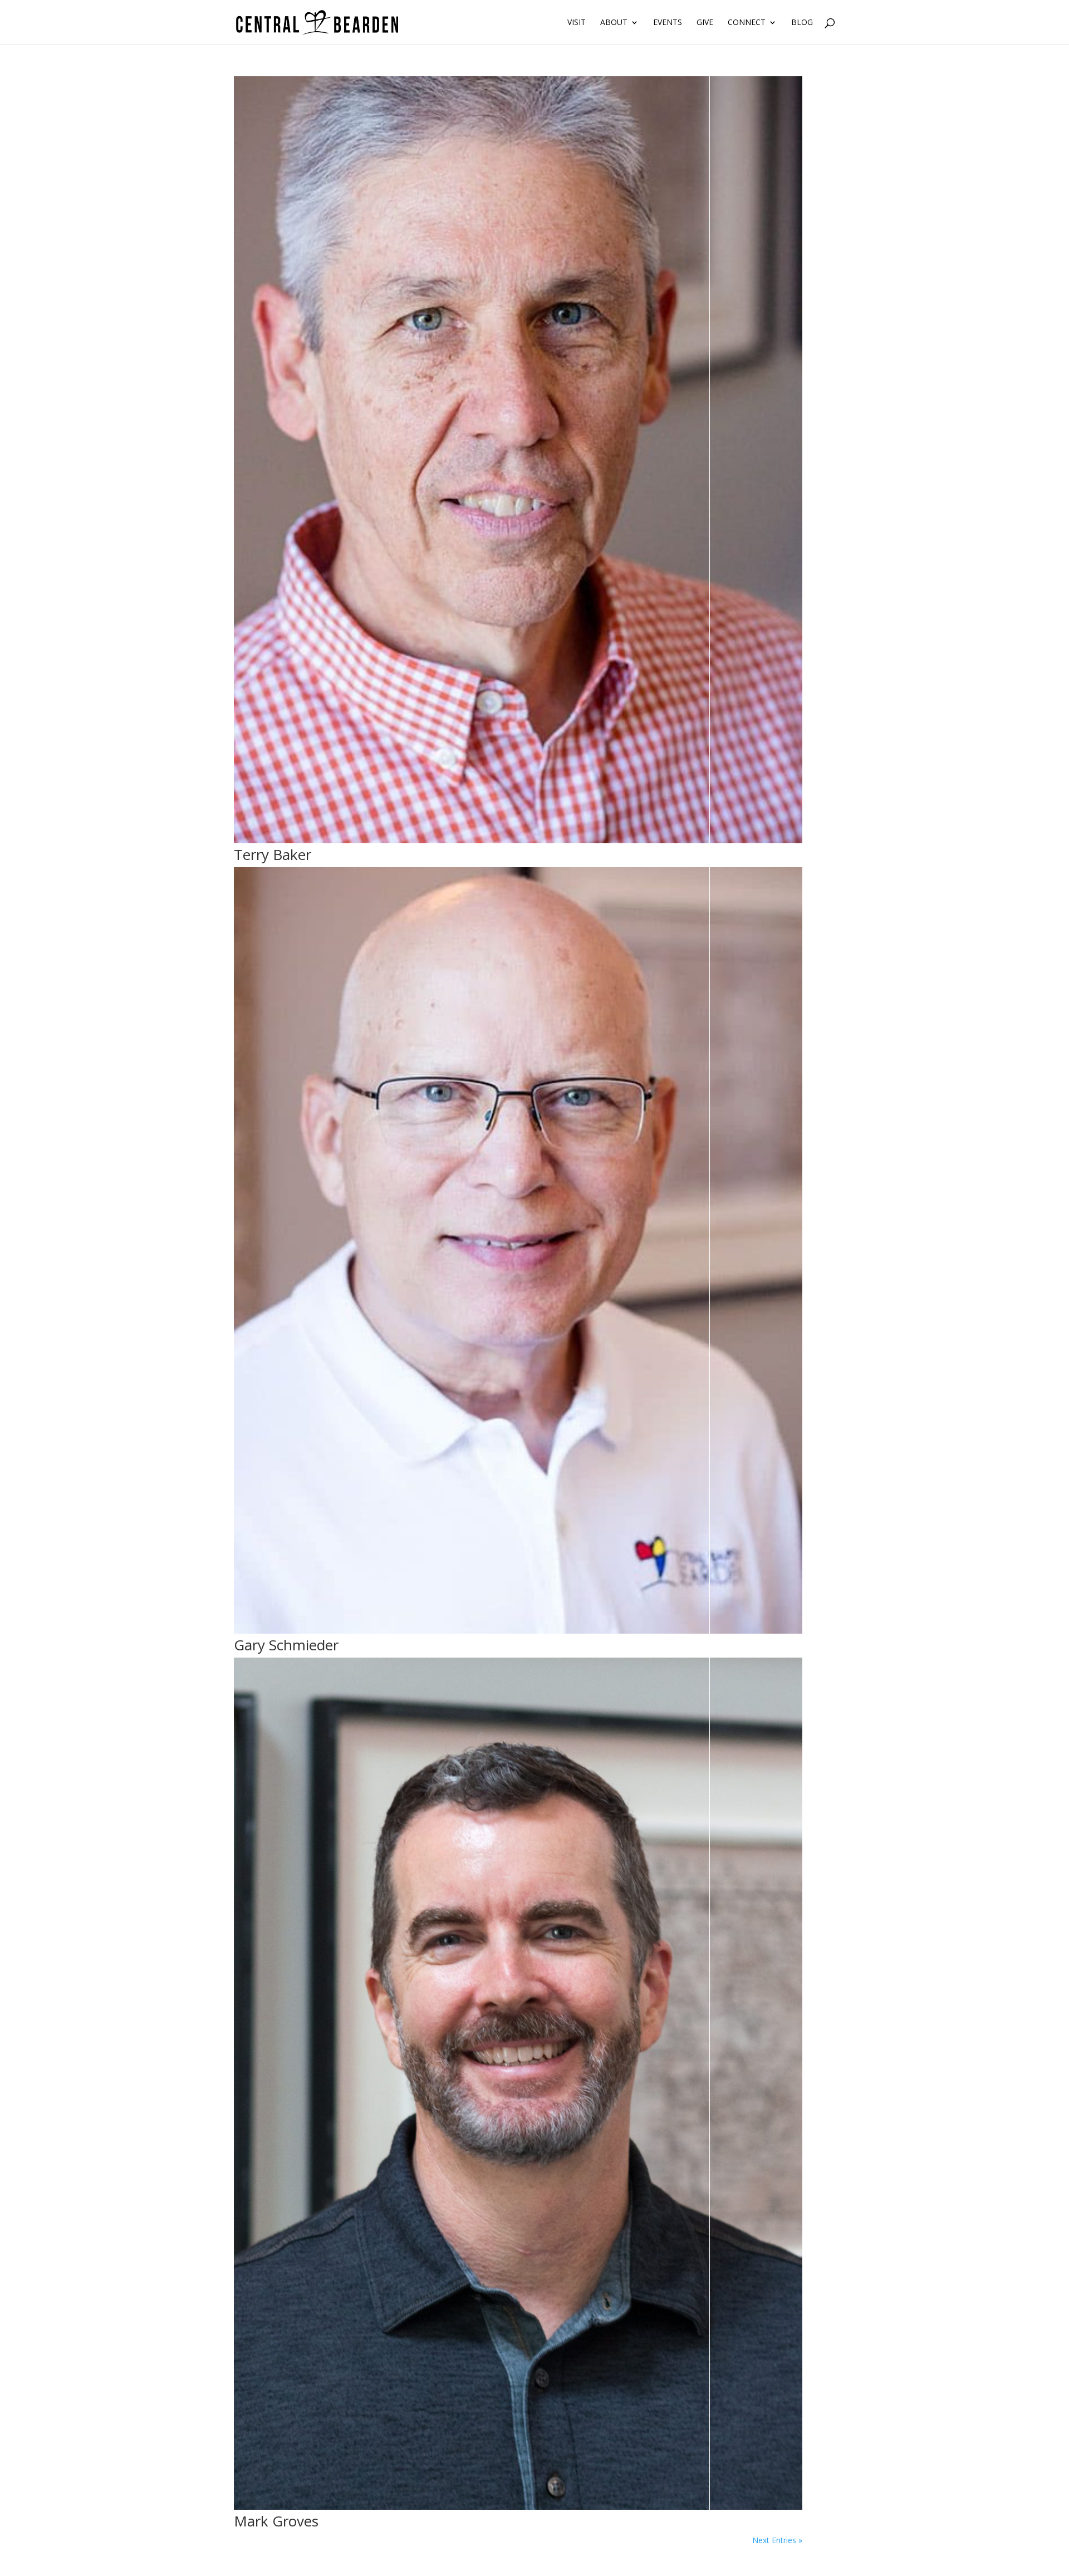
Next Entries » (777, 2540)
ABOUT (614, 23)
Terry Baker (273, 854)
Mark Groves (276, 2521)
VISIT (577, 23)
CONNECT (747, 23)
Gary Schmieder (286, 1645)
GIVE (705, 23)
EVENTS (668, 23)
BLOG (802, 23)
